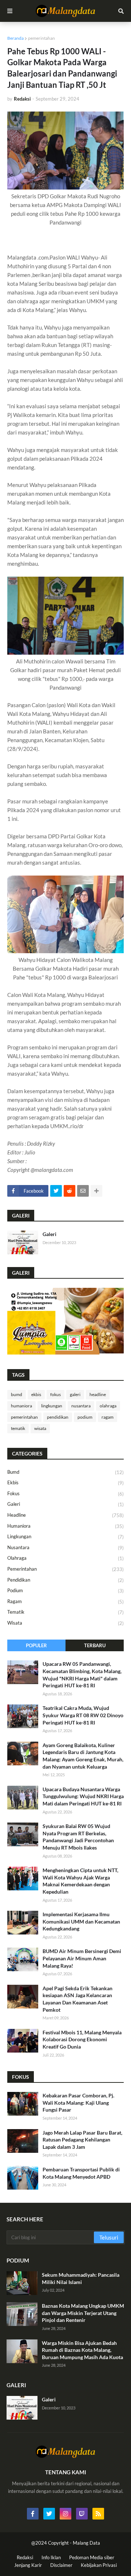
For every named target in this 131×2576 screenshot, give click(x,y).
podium (85, 1417)
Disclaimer (61, 2565)
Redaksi (25, 2557)
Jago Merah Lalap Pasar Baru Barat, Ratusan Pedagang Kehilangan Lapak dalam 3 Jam (82, 2140)
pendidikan (58, 1417)
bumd (17, 1394)
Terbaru (95, 1645)
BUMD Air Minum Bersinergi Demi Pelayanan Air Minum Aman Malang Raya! (82, 1958)
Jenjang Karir (28, 2565)
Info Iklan (51, 2557)
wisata (40, 1428)
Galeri (49, 1234)
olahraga (108, 1406)
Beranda (15, 38)
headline (98, 1394)
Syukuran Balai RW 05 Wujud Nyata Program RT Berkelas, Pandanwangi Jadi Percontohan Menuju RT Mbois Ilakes (78, 1837)
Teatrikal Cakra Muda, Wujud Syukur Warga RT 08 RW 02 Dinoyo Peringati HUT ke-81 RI (83, 1715)
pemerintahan (41, 38)
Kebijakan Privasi (99, 2565)
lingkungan (52, 1406)
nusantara (81, 1406)
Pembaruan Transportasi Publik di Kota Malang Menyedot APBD (81, 2173)
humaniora (21, 1406)
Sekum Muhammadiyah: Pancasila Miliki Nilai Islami (81, 2278)
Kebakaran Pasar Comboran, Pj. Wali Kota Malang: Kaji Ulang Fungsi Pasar (78, 2103)
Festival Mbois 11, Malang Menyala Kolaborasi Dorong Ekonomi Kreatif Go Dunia (82, 2039)
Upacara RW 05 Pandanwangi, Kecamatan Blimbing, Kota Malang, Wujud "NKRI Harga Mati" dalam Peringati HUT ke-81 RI (82, 1675)
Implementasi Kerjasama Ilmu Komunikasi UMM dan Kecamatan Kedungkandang (81, 1921)
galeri (75, 1394)
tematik (18, 1428)
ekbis (36, 1394)
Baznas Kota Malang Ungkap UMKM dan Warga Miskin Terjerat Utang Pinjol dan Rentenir (83, 2313)
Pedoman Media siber (92, 2557)
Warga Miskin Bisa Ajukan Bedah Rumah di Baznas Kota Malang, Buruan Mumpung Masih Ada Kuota (82, 2350)
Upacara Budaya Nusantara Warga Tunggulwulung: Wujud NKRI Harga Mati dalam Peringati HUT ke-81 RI (83, 1796)
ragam (108, 1417)
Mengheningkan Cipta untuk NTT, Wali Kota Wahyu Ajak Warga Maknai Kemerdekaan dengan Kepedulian (80, 1881)
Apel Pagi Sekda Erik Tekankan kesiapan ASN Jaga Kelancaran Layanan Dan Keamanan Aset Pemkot (78, 1999)
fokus (55, 1394)
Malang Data (86, 2543)
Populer (36, 1645)
